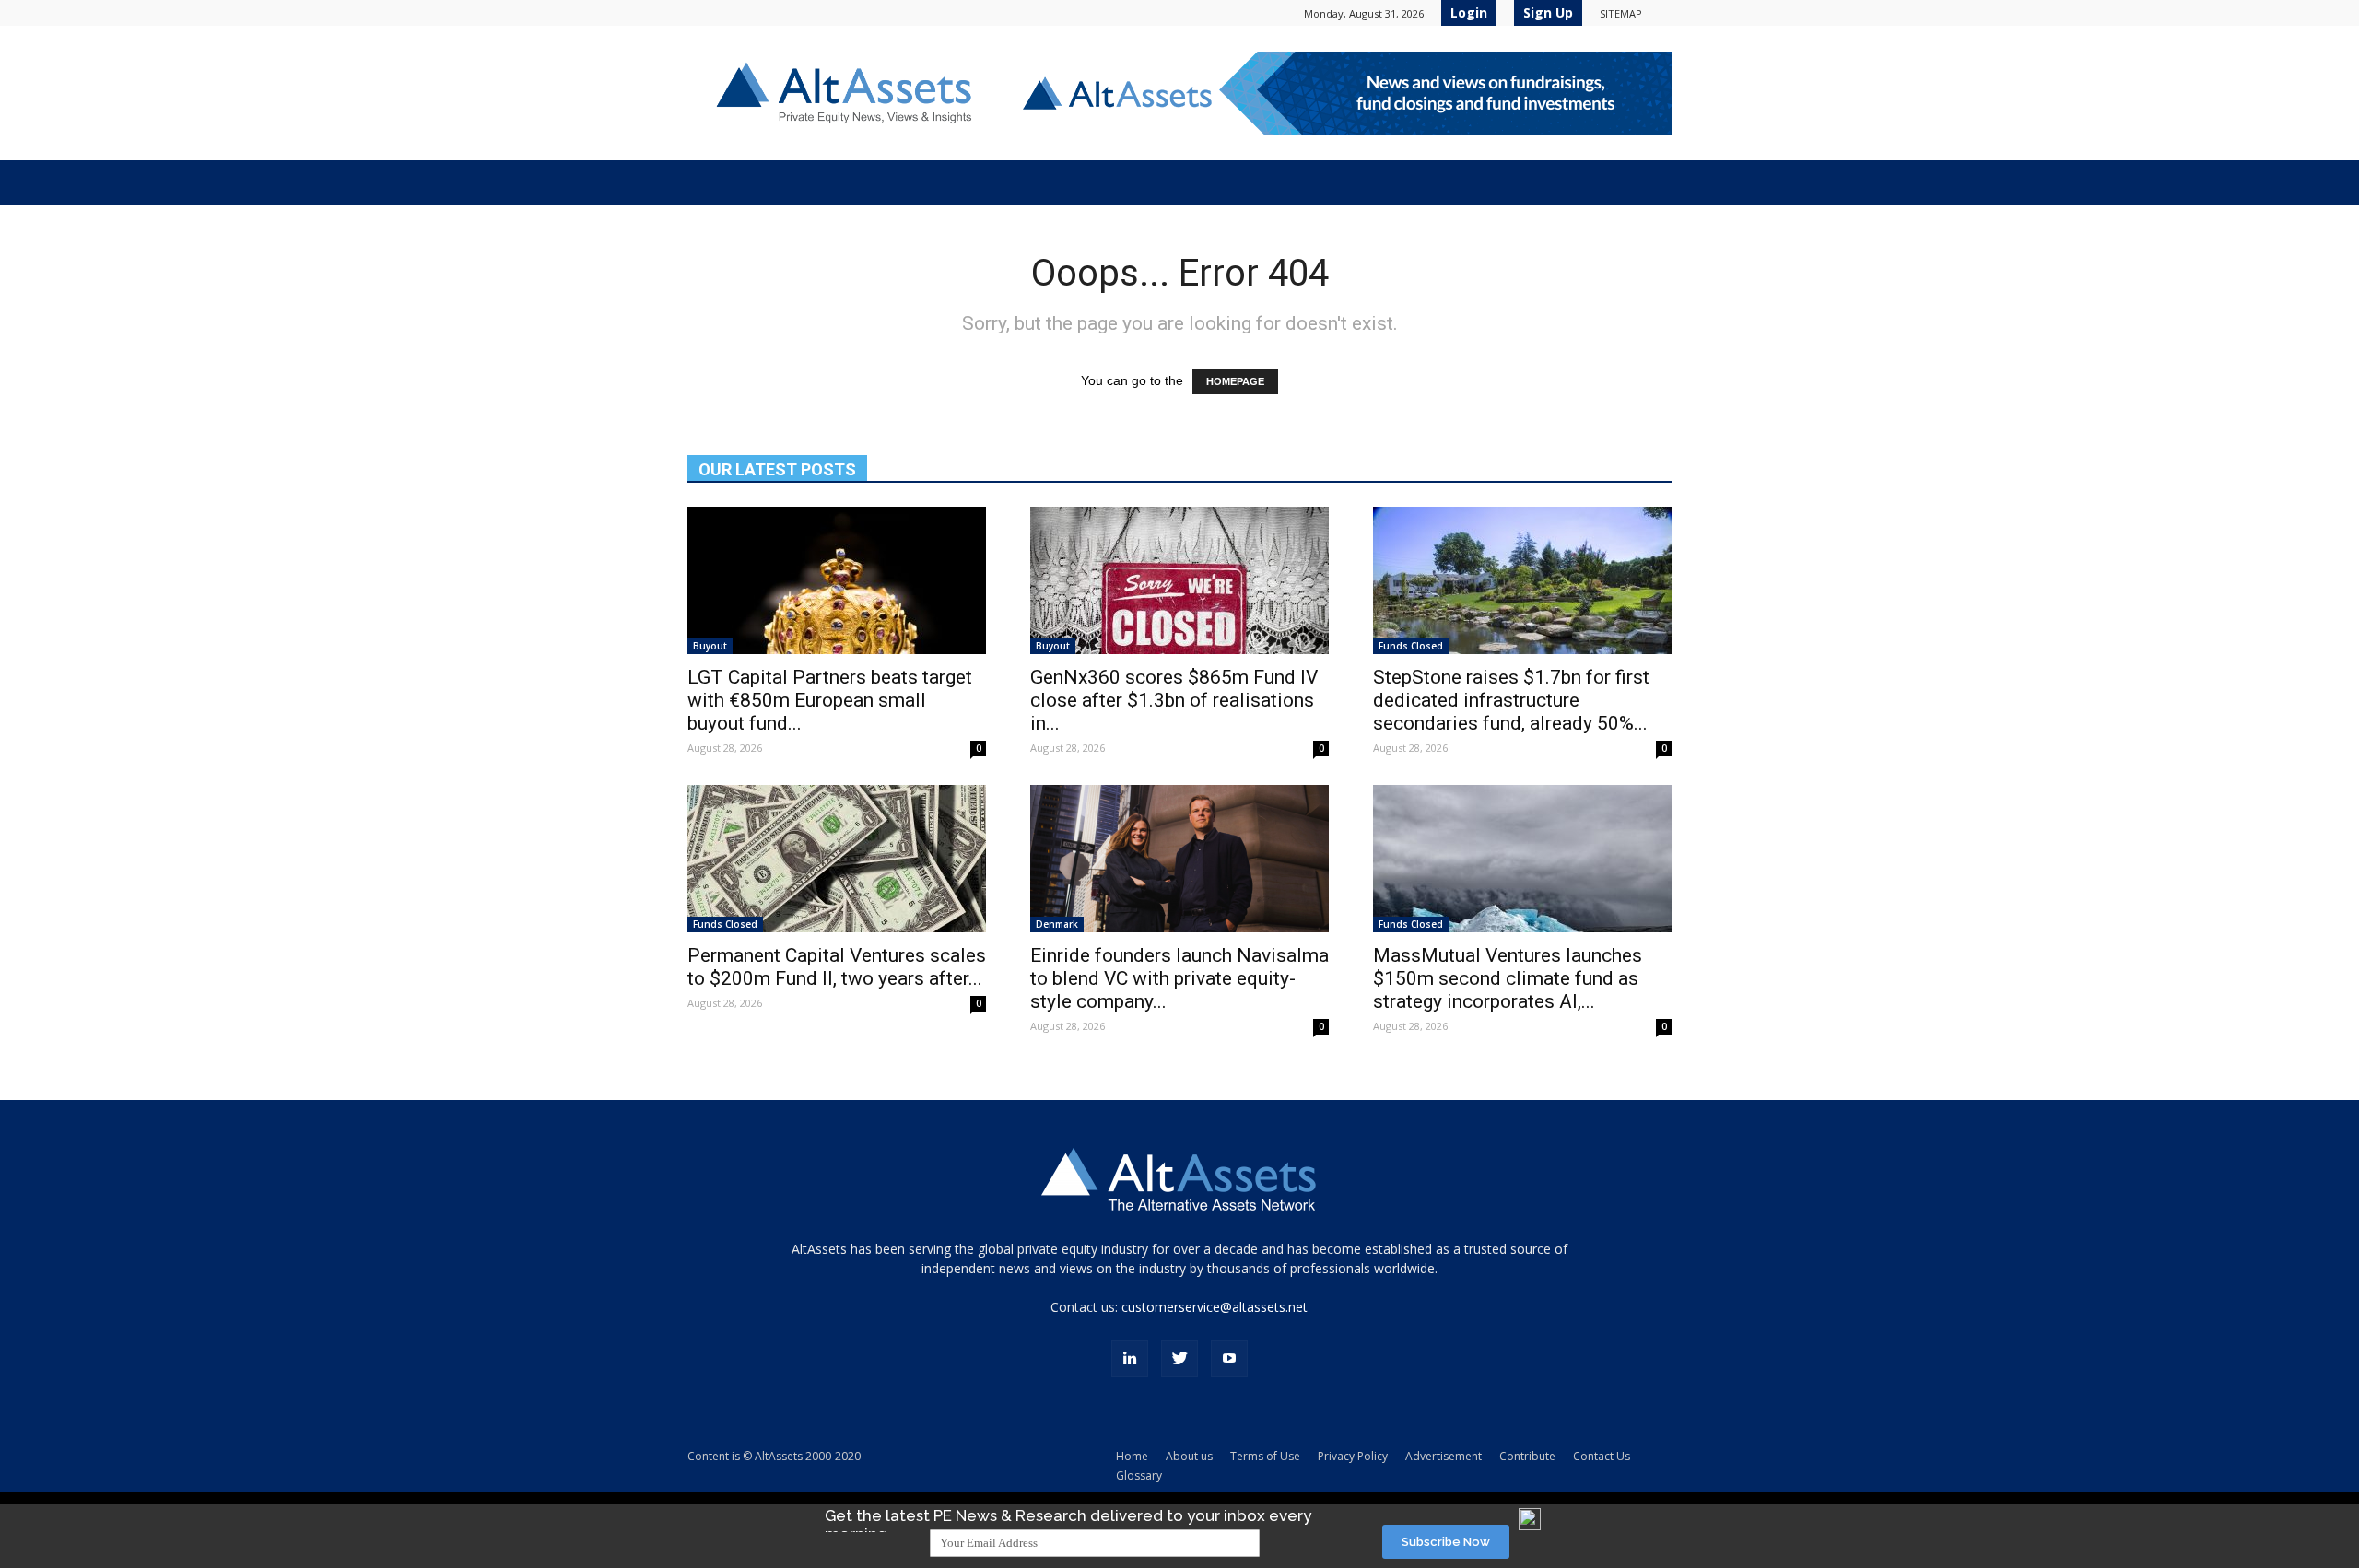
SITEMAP (1621, 13)
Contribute (1527, 1456)
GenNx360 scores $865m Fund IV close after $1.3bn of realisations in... (1174, 700)
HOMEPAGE (1235, 381)
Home (1132, 1456)
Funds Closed (1411, 646)
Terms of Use (1265, 1456)
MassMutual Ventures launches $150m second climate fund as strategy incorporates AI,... (1508, 978)
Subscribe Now (1446, 1542)
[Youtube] (1229, 1359)
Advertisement (1444, 1456)
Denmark (1057, 924)
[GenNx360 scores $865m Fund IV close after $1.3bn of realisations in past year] (1179, 580)
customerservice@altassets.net (1215, 1307)
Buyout (710, 646)
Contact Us (1602, 1456)
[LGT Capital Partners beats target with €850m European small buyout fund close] (837, 580)
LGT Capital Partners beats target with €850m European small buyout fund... (830, 700)
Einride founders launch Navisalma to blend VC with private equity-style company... (1179, 978)
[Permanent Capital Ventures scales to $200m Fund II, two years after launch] (837, 859)
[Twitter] (1179, 1359)
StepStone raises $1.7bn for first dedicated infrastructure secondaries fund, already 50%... (1511, 700)
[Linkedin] (1130, 1359)
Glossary (1139, 1475)
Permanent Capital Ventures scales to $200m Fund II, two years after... (837, 967)
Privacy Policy (1353, 1456)
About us (1189, 1456)
